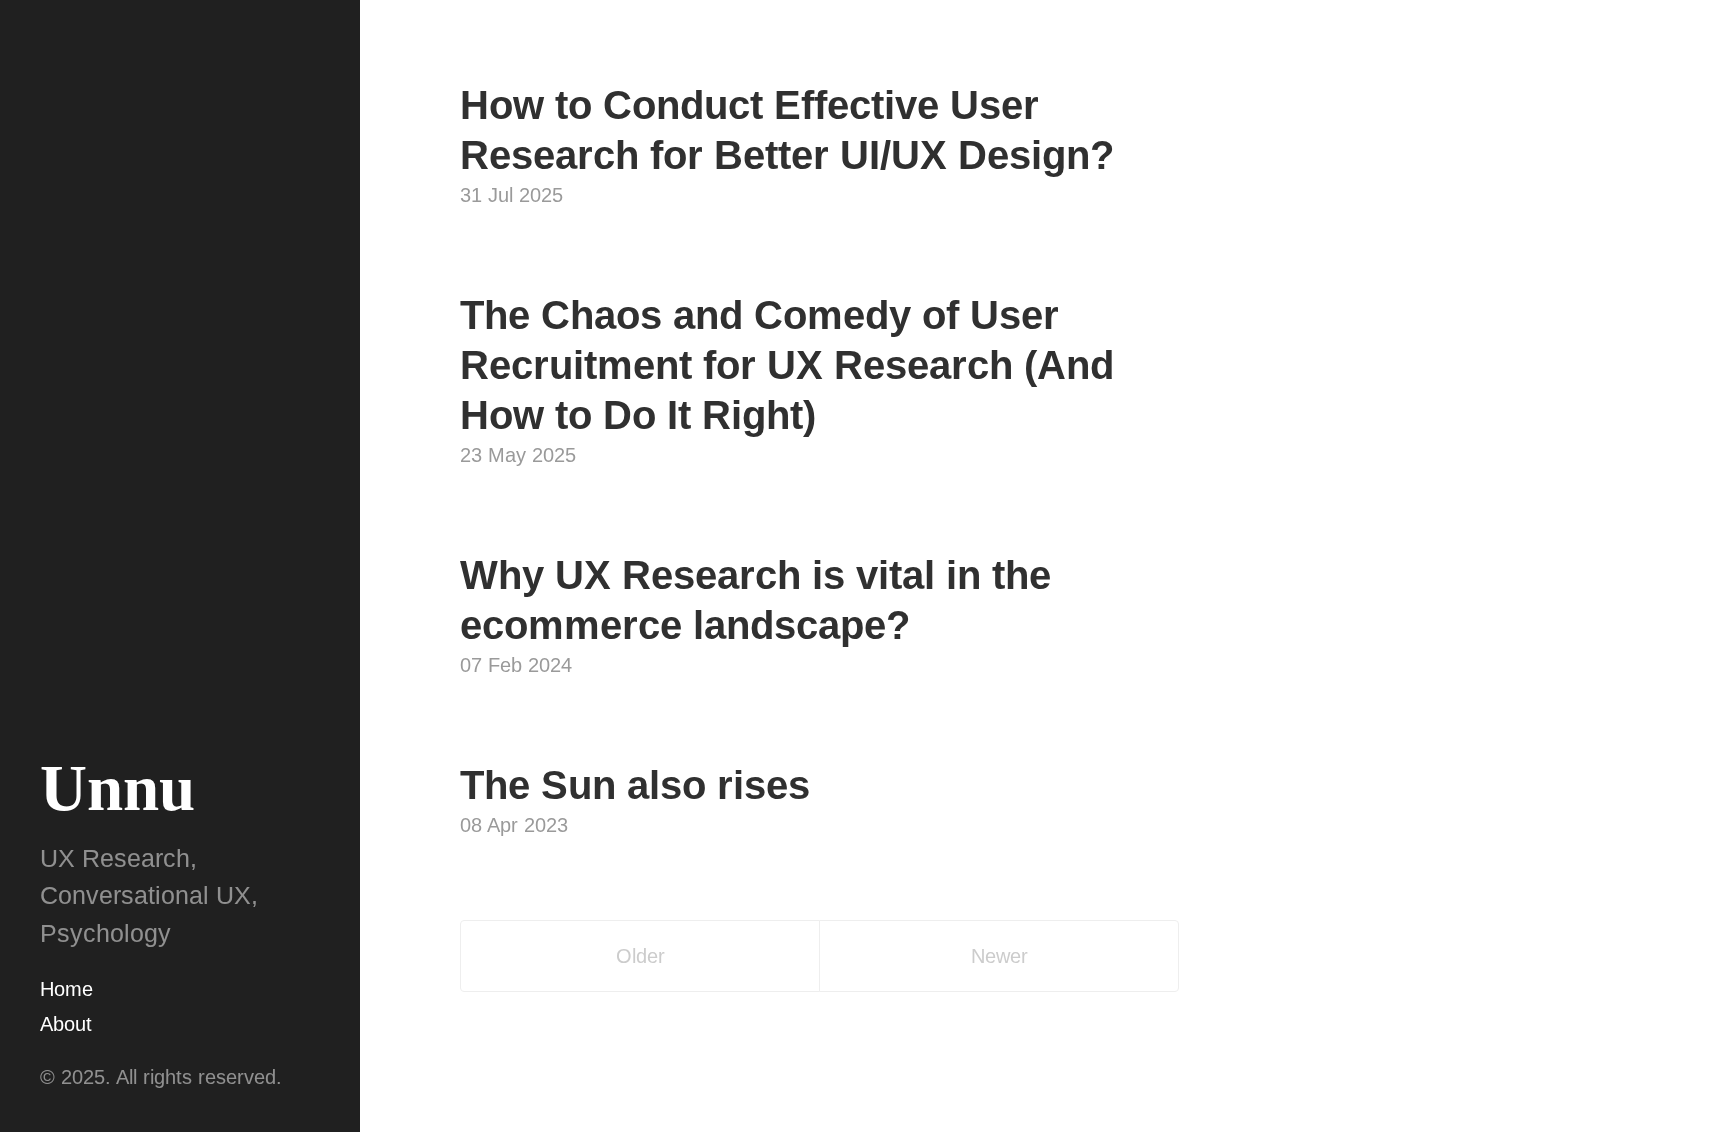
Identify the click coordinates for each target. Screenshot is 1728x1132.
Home (66, 989)
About (66, 1024)
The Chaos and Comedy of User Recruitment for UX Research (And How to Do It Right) (787, 365)
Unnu (117, 788)
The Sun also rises (635, 785)
